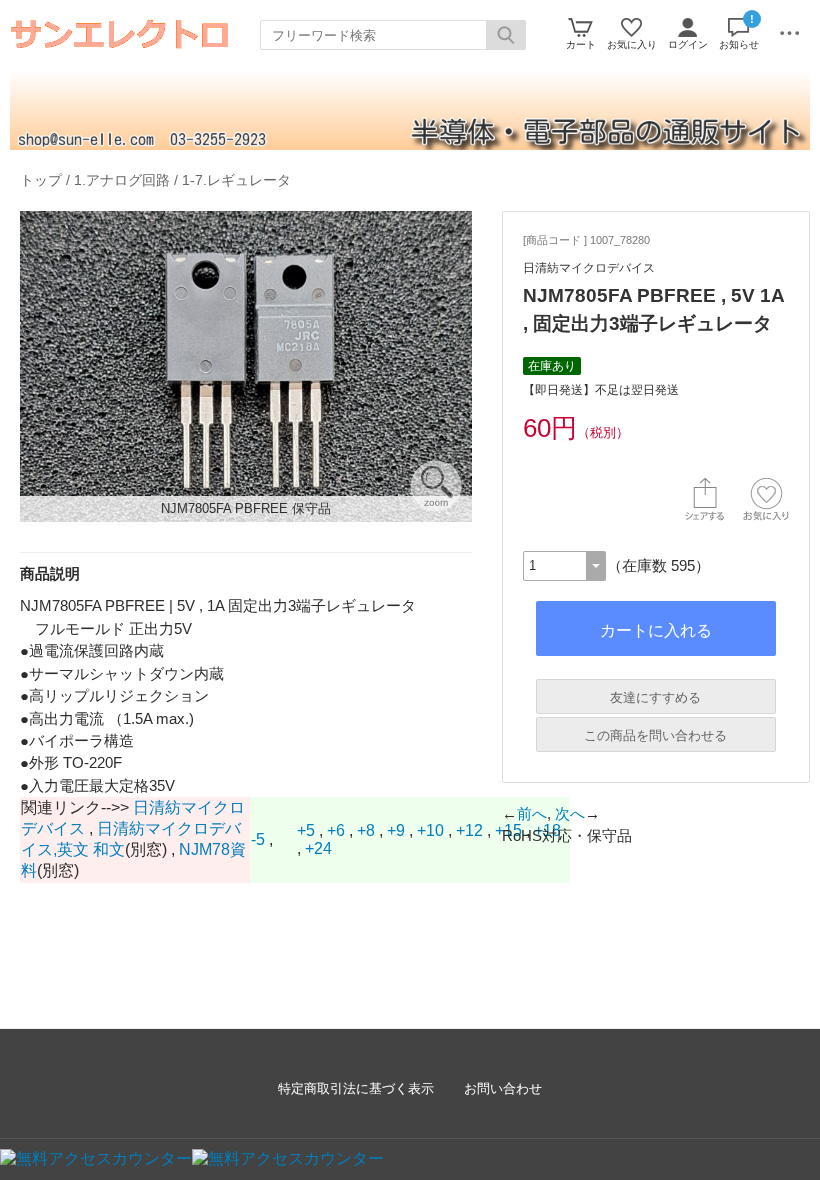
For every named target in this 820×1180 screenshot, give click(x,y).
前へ (532, 813)
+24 (318, 848)
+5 (306, 830)
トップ (41, 180)
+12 (469, 830)
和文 (109, 849)
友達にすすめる (655, 697)
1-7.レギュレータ (236, 180)
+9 (396, 830)
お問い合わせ (503, 1088)
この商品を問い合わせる (655, 735)
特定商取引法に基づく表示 (356, 1088)
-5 (258, 839)
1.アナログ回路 (122, 180)
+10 (430, 830)
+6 (336, 830)
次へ (570, 813)
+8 (366, 830)
